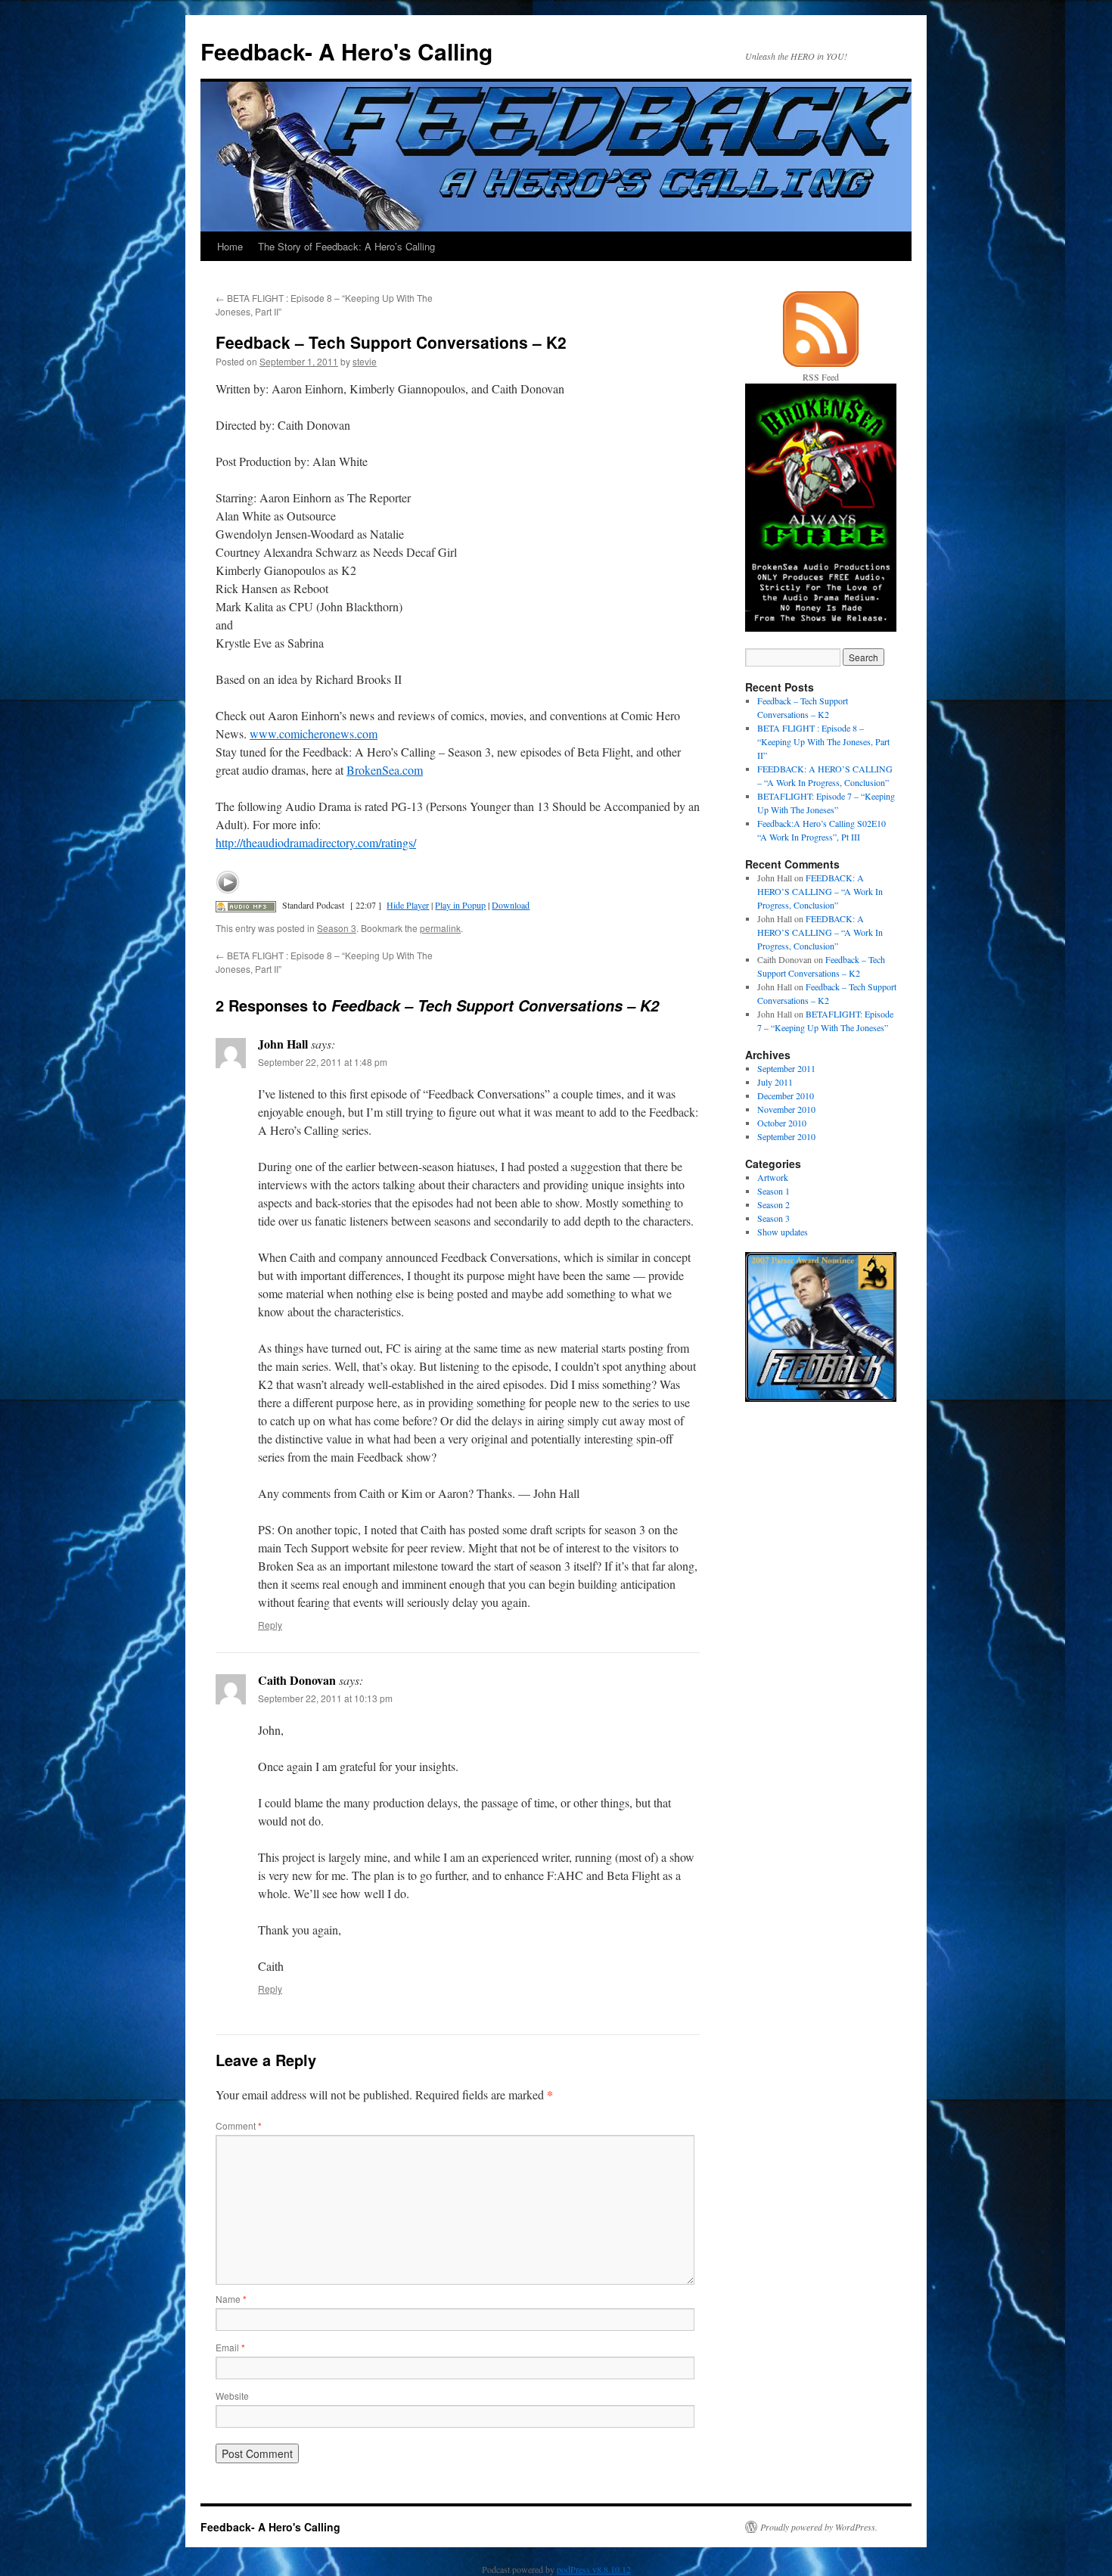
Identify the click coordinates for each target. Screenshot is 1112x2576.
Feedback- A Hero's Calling (346, 51)
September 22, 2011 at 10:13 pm (325, 1698)
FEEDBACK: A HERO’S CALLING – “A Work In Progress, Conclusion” (820, 891)
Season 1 (773, 1191)
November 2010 (786, 1109)
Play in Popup (460, 905)
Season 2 (773, 1204)
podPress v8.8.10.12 (594, 2569)
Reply (270, 1625)
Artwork (773, 1177)
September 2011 (786, 1068)
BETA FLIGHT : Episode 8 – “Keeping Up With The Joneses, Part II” (823, 741)
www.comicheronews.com (314, 733)
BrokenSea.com (385, 770)
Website (232, 2396)
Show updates (783, 1232)
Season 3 (337, 928)
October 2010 (782, 1123)
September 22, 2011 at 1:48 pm (323, 1062)
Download (511, 905)
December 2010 (786, 1095)
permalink (440, 928)
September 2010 (786, 1136)
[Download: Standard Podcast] (246, 905)
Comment (239, 2125)
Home (230, 246)
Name (231, 2299)
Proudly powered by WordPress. (819, 2527)
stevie (365, 361)
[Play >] (228, 882)
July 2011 (775, 1082)
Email (230, 2347)
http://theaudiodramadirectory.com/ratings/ (316, 842)
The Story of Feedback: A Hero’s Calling (346, 246)
